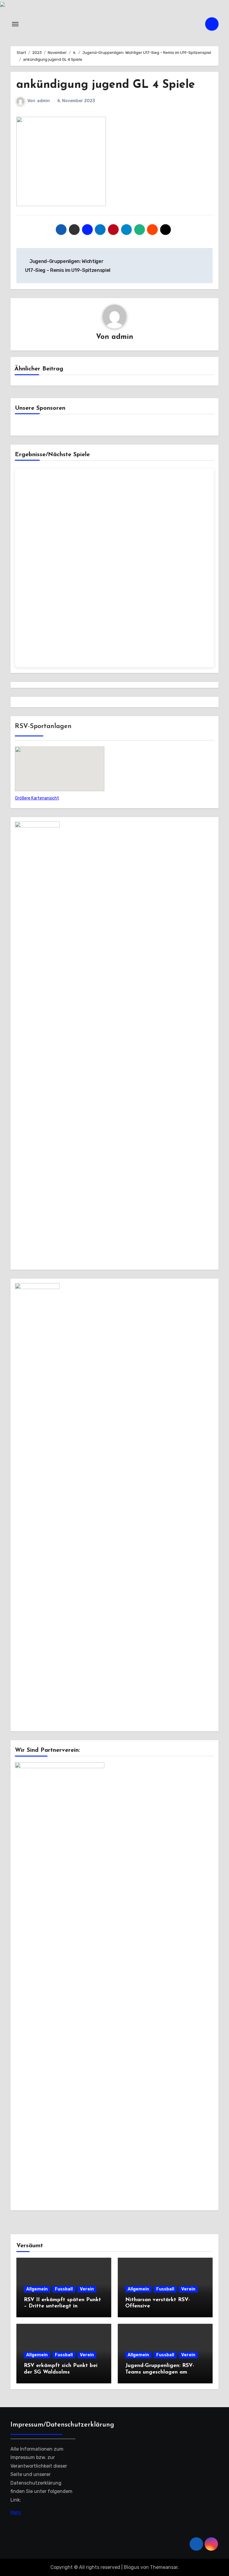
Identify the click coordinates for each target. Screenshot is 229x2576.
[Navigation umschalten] (15, 24)
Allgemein (37, 2289)
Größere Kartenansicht (37, 798)
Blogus (131, 2567)
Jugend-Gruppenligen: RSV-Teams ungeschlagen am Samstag (160, 2372)
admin (43, 101)
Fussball (64, 2289)
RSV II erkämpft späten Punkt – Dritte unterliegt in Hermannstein (62, 2306)
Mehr (16, 2512)
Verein (87, 2289)
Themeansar (164, 2567)
